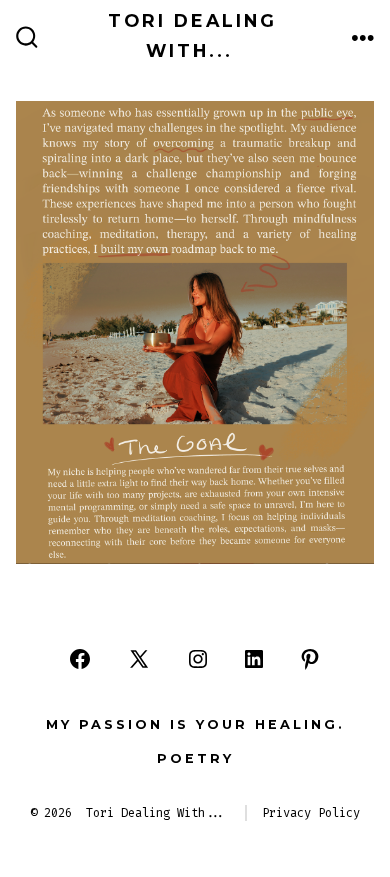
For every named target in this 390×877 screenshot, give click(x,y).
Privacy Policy (311, 813)
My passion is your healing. (195, 724)
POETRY (195, 758)
